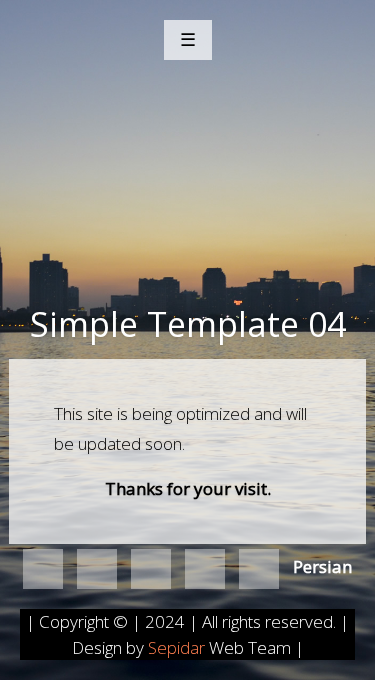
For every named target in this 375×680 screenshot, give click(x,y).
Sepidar (178, 647)
